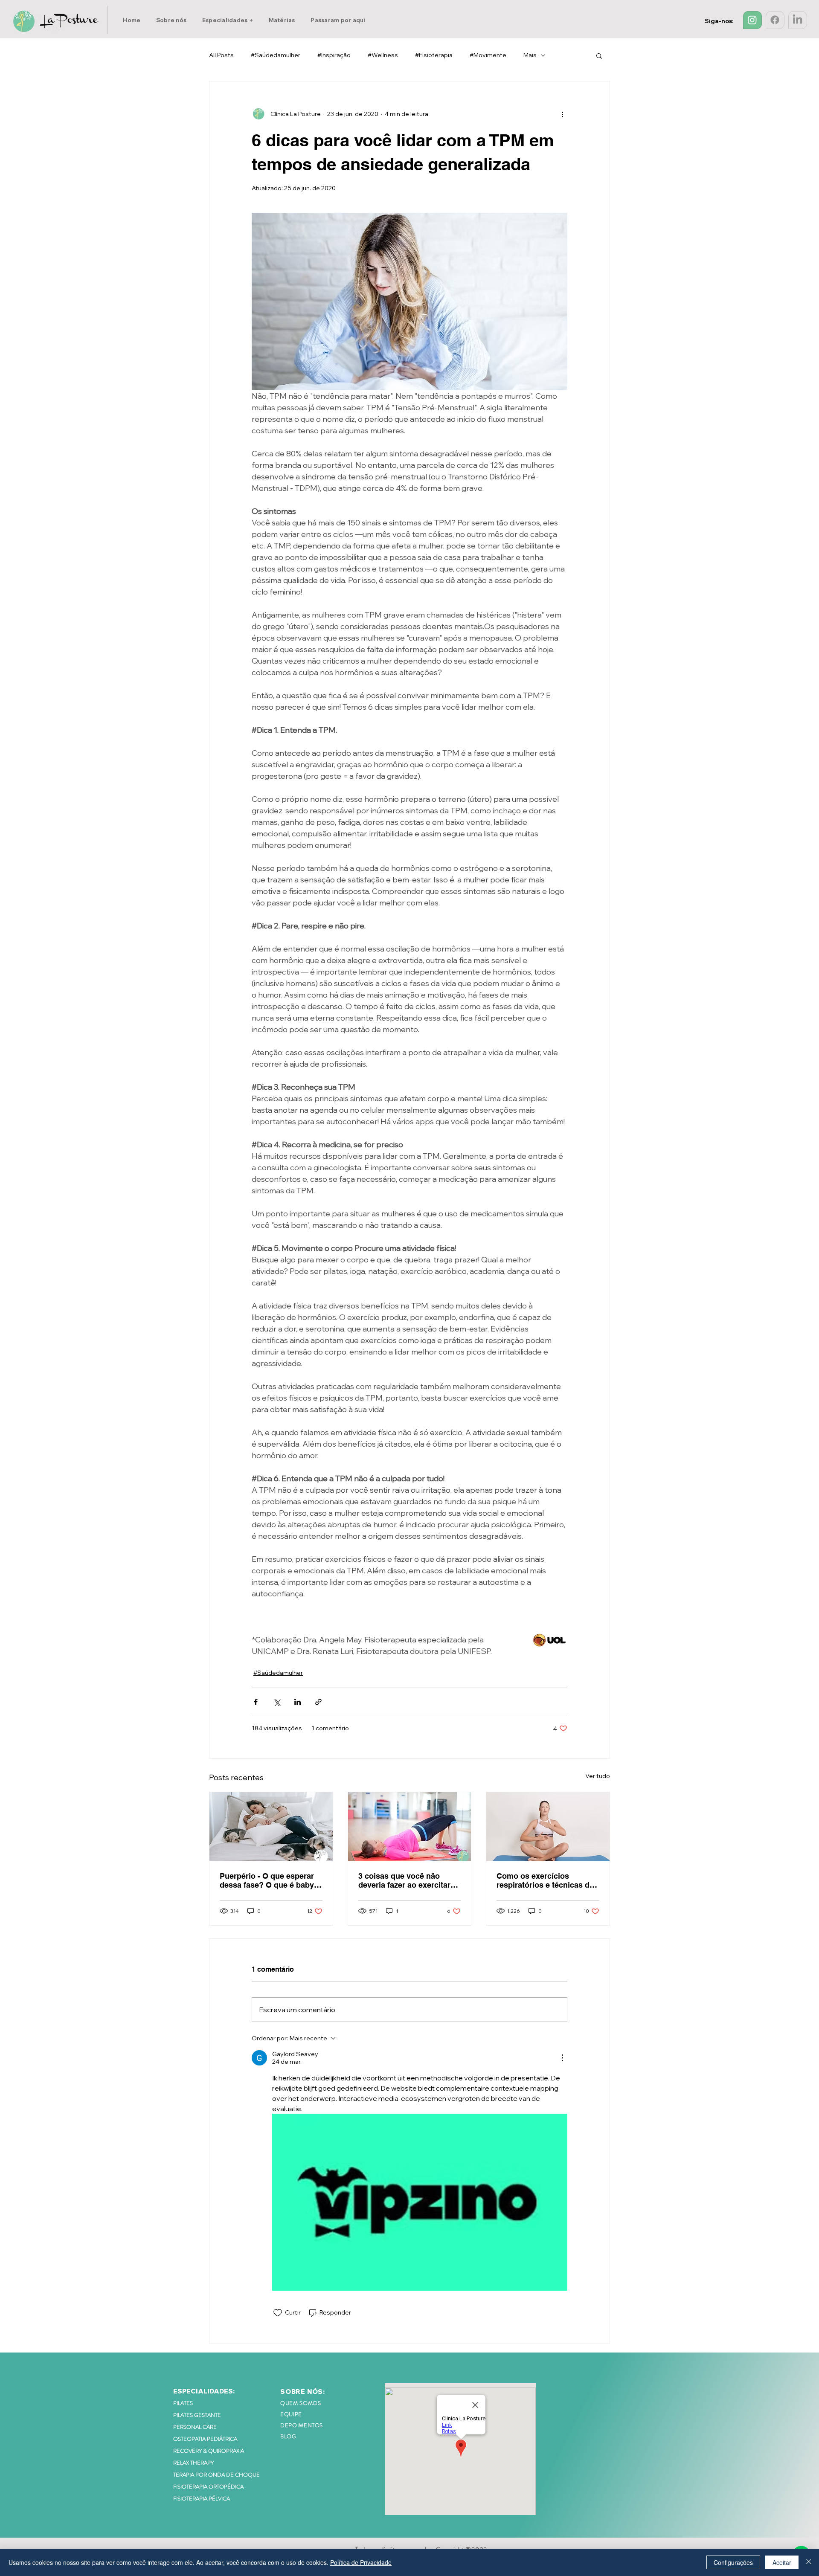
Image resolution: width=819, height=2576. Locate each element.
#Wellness (383, 55)
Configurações (733, 2562)
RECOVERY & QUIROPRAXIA (209, 2451)
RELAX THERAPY (193, 2463)
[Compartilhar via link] (318, 1702)
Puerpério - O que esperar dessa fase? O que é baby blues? (267, 1880)
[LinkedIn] (797, 20)
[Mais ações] (562, 114)
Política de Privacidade (361, 2562)
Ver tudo (598, 1776)
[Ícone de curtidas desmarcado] (278, 2313)
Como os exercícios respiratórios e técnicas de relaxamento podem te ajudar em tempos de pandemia (545, 1880)
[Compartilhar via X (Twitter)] (277, 1702)
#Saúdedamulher (276, 55)
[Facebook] (775, 20)
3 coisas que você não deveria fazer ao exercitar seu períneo (404, 1880)
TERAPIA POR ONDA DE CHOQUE (216, 2475)
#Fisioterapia (434, 55)
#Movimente (488, 55)
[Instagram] (752, 20)
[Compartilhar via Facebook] (256, 1702)
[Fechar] (809, 2562)
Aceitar (782, 2562)
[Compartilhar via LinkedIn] (298, 1702)
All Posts (221, 55)
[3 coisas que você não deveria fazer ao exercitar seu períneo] (410, 1827)
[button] (228, 20)
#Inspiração (334, 55)
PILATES (183, 2403)
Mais (530, 55)
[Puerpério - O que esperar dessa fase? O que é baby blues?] (271, 1827)
